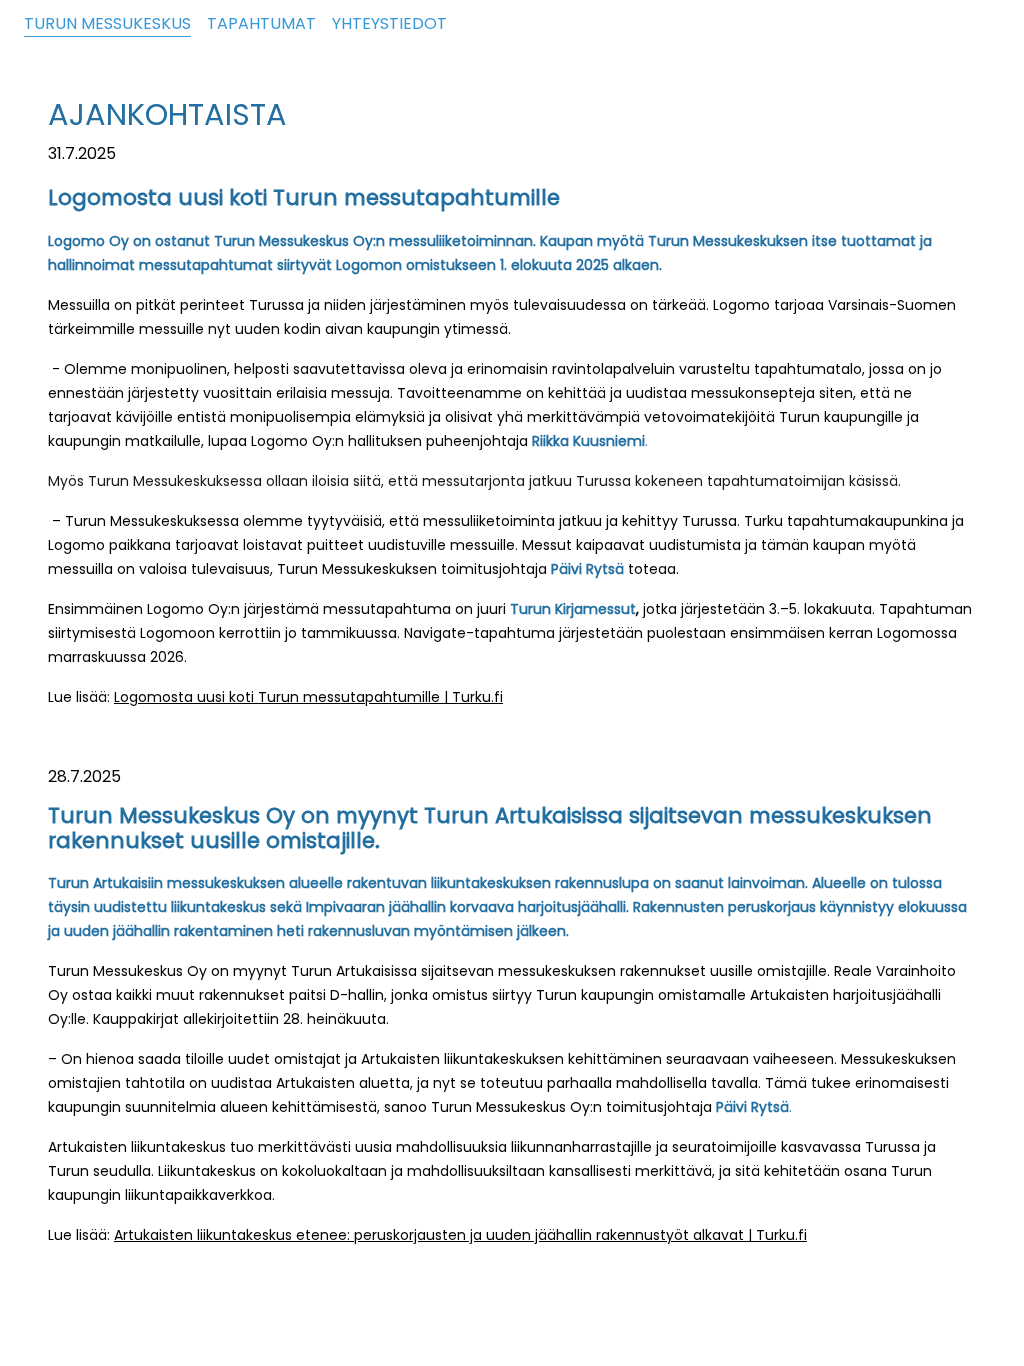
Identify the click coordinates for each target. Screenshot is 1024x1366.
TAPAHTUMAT (261, 23)
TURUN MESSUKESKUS (107, 23)
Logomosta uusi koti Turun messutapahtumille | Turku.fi (308, 697)
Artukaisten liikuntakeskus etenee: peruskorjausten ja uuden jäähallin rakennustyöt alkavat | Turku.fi (460, 1235)
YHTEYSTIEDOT (389, 23)
